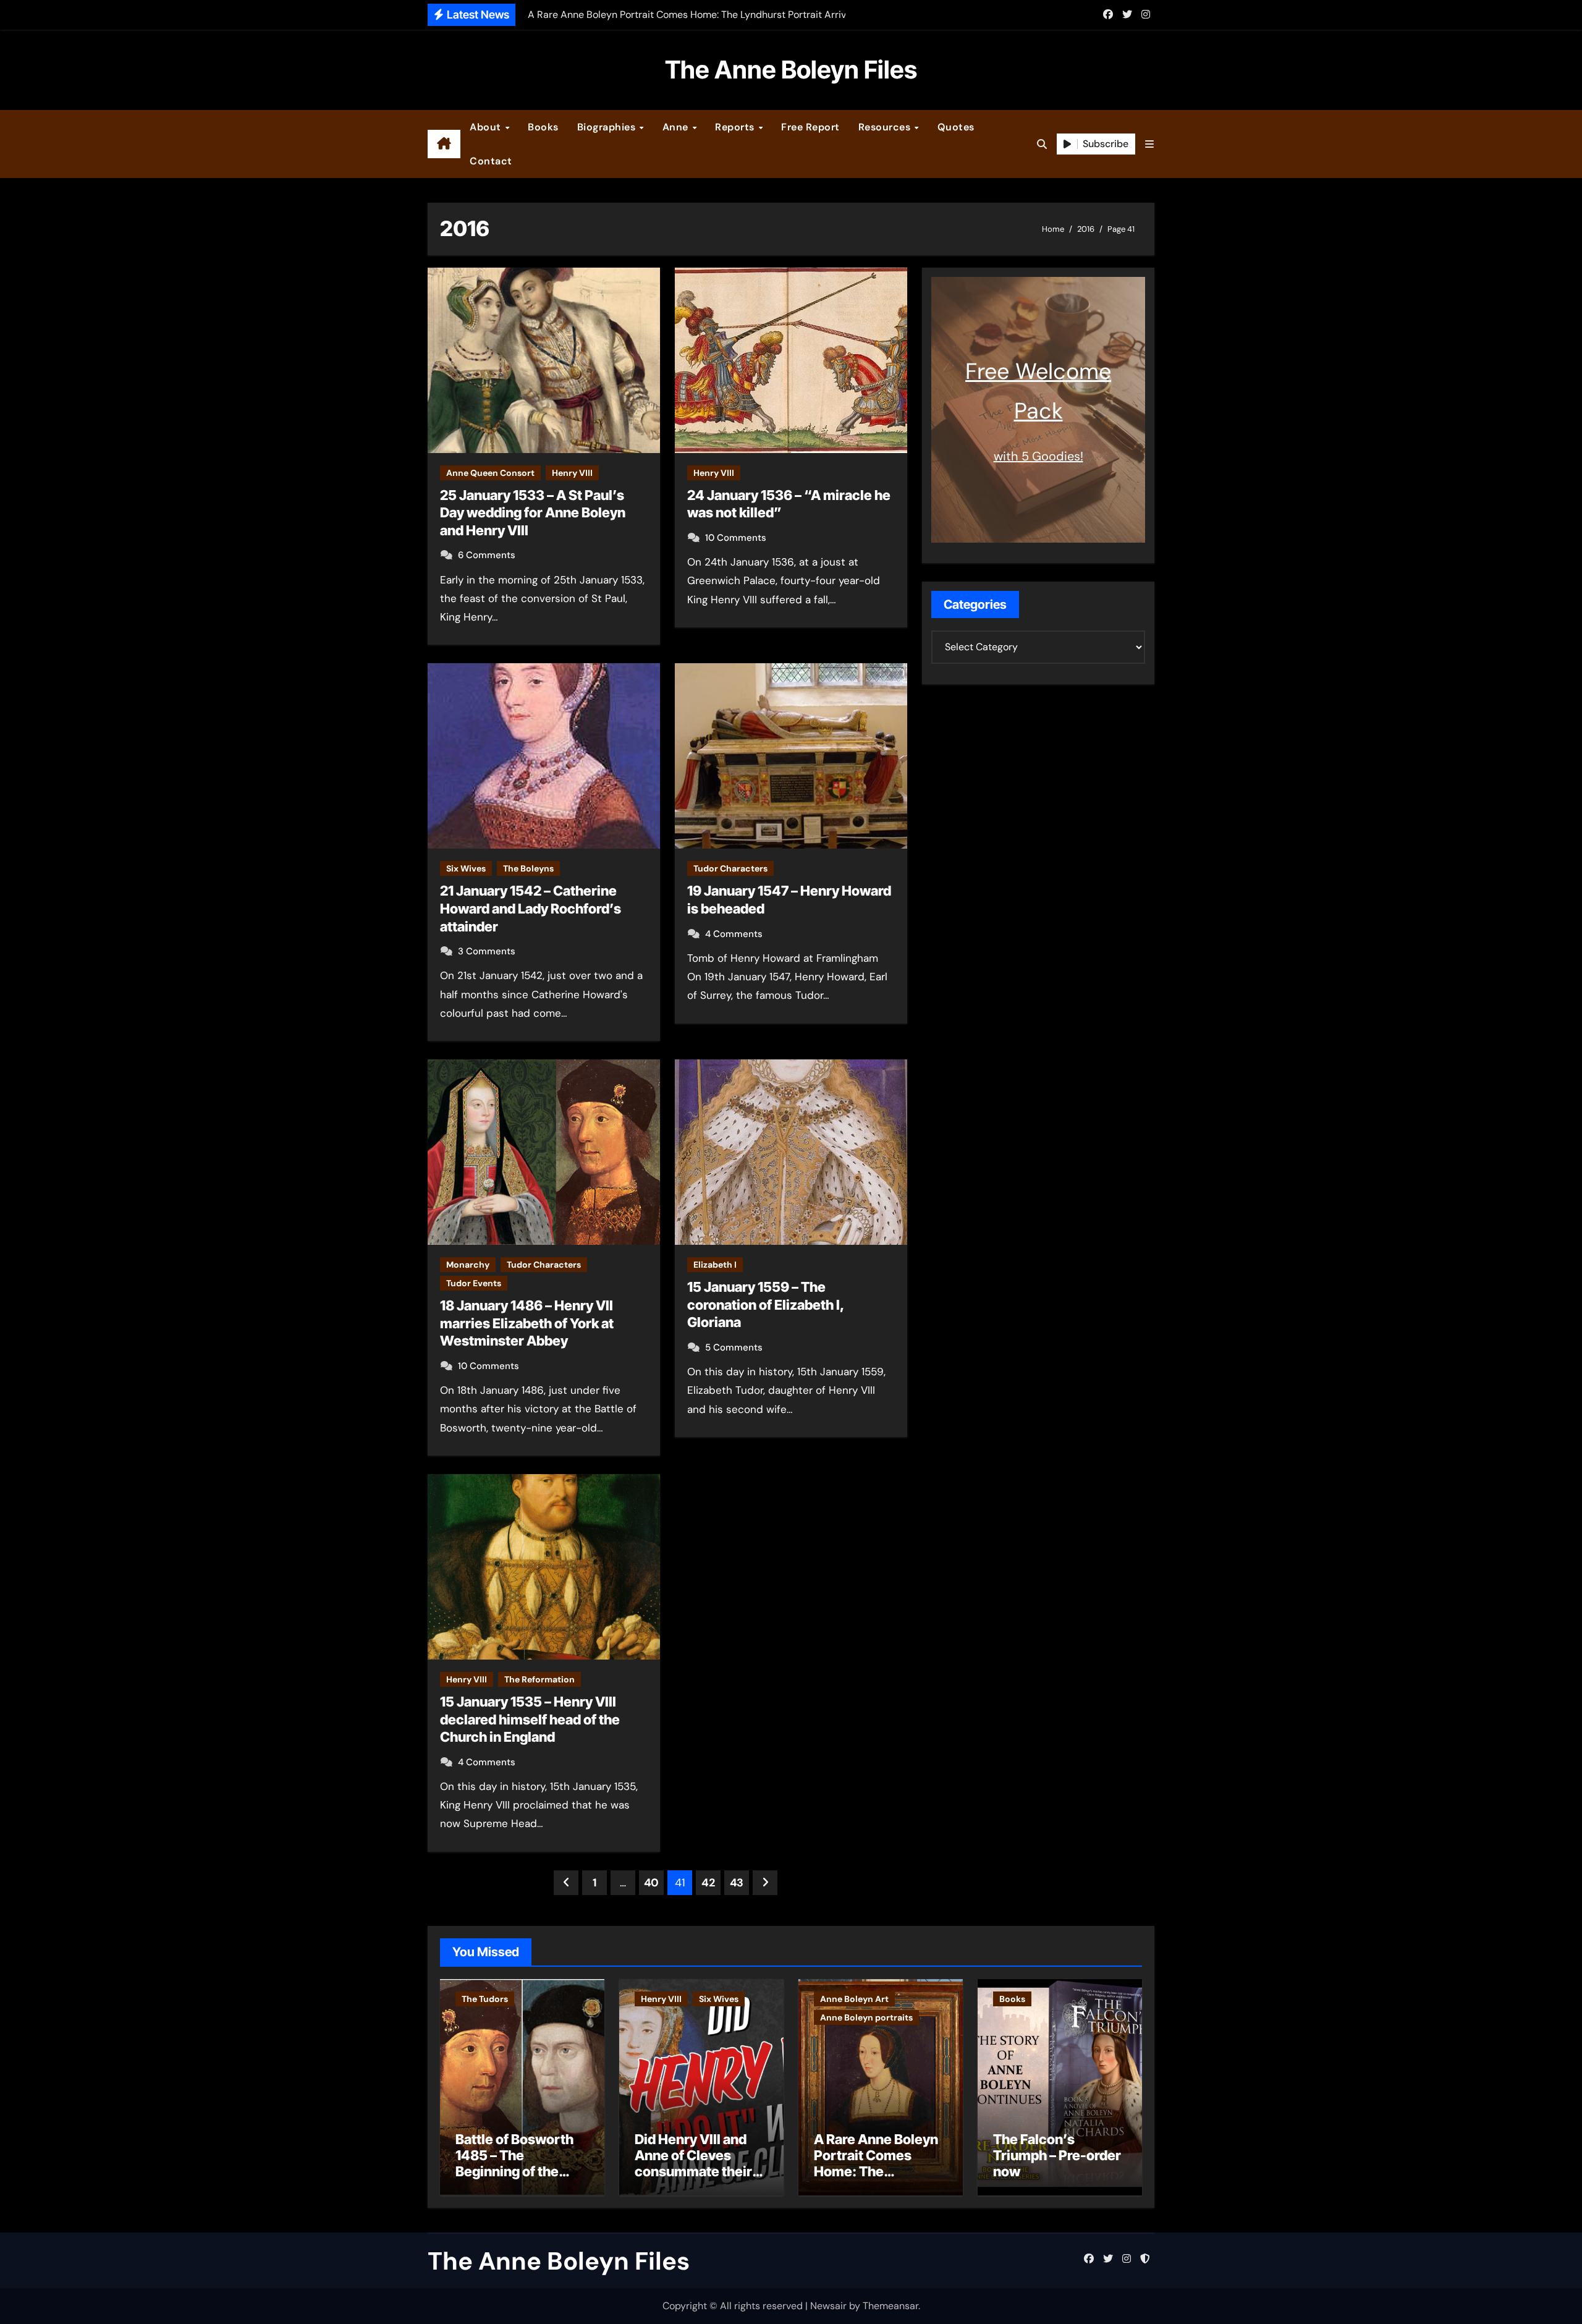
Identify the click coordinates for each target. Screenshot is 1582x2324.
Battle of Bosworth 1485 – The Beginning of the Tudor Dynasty (514, 2164)
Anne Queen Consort (490, 473)
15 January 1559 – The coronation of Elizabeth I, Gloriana (766, 1304)
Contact (491, 161)
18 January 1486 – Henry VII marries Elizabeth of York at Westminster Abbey (527, 1323)
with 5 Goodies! (1038, 456)
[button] (1149, 144)
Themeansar (890, 2306)
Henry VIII (572, 473)
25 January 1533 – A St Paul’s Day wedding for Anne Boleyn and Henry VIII (533, 513)
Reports (736, 127)
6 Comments (487, 555)
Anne (677, 127)
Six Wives (466, 868)
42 (708, 1883)
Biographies (608, 127)
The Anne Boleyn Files (791, 70)
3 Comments (487, 951)
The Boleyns (528, 868)
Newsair (828, 2306)
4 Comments (734, 934)
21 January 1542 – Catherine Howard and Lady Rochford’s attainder (531, 908)
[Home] (444, 144)
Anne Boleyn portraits (866, 2017)
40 (651, 1883)
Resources (886, 127)
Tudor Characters (730, 868)
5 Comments (734, 1347)
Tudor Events (474, 1283)
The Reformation (539, 1679)
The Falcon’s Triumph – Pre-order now (1057, 2156)
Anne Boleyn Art (854, 1999)
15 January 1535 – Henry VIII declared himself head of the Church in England (530, 1719)
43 (737, 1883)
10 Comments (736, 538)
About (487, 127)
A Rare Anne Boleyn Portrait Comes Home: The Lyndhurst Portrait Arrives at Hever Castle (876, 2180)
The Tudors (485, 1999)
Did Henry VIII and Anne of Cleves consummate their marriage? (693, 2164)
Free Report (810, 127)
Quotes (956, 127)
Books (543, 127)
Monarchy (468, 1265)
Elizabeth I (715, 1265)
